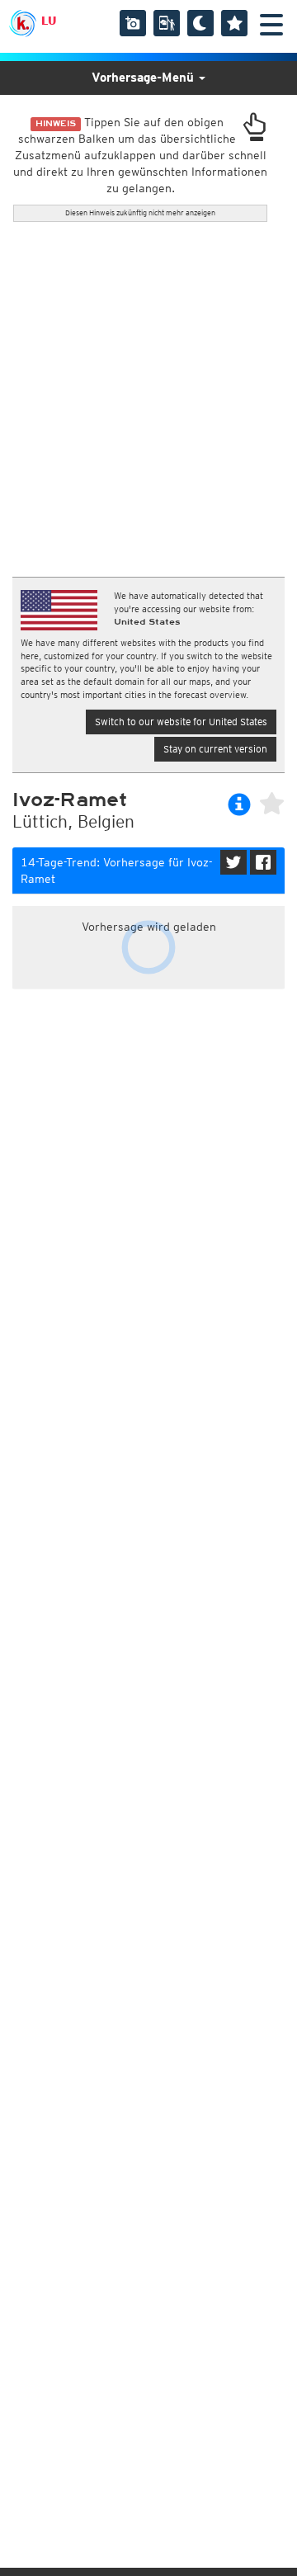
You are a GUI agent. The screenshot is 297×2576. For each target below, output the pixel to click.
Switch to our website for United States (181, 722)
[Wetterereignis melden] (167, 23)
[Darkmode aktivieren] (200, 23)
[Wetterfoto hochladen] (133, 23)
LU (49, 21)
